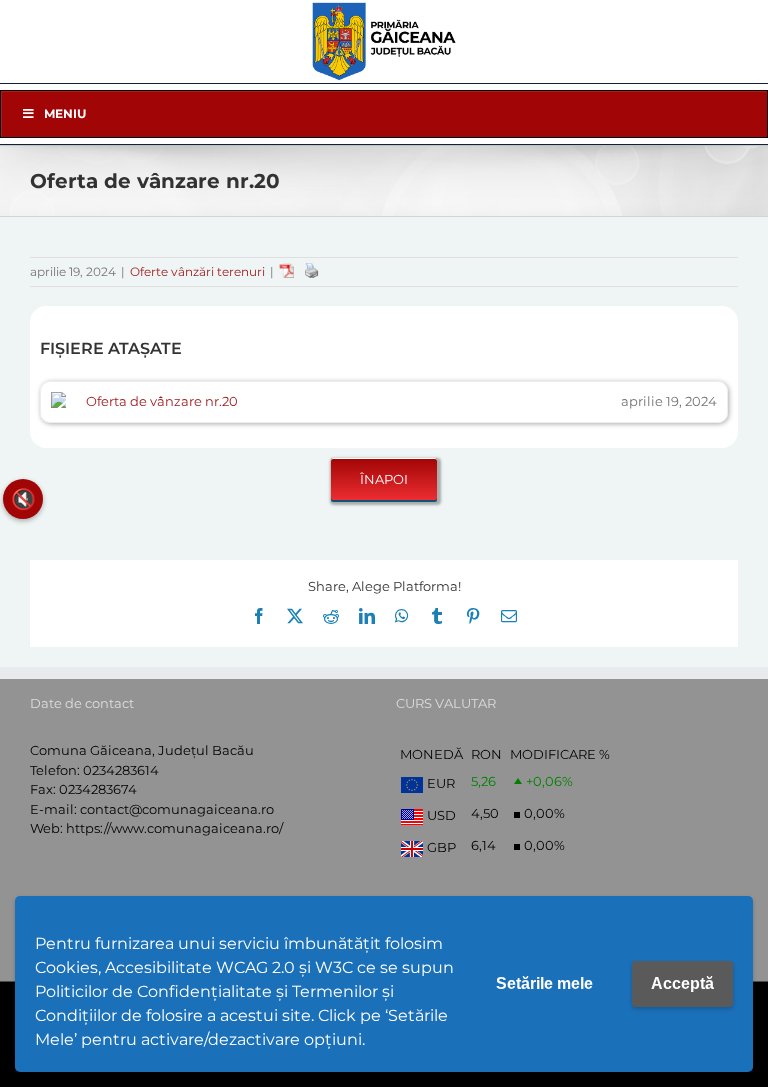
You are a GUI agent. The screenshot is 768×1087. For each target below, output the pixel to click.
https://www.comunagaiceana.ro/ (174, 828)
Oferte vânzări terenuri (197, 271)
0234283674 (98, 789)
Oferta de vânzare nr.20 (162, 401)
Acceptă (682, 983)
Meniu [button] (65, 113)
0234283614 (121, 770)
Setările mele (544, 983)
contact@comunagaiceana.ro (177, 809)
